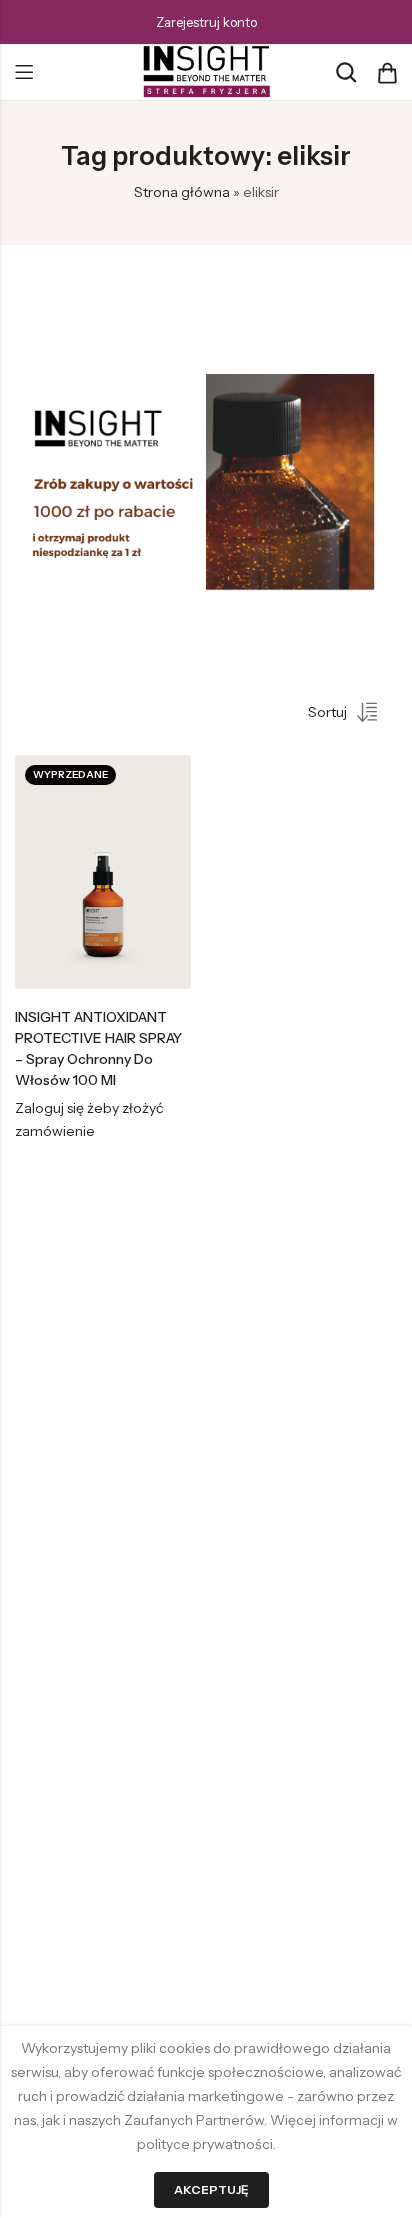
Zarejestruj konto (206, 22)
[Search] (346, 72)
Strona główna (182, 192)
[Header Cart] (387, 73)
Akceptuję (211, 2189)
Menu (24, 73)
